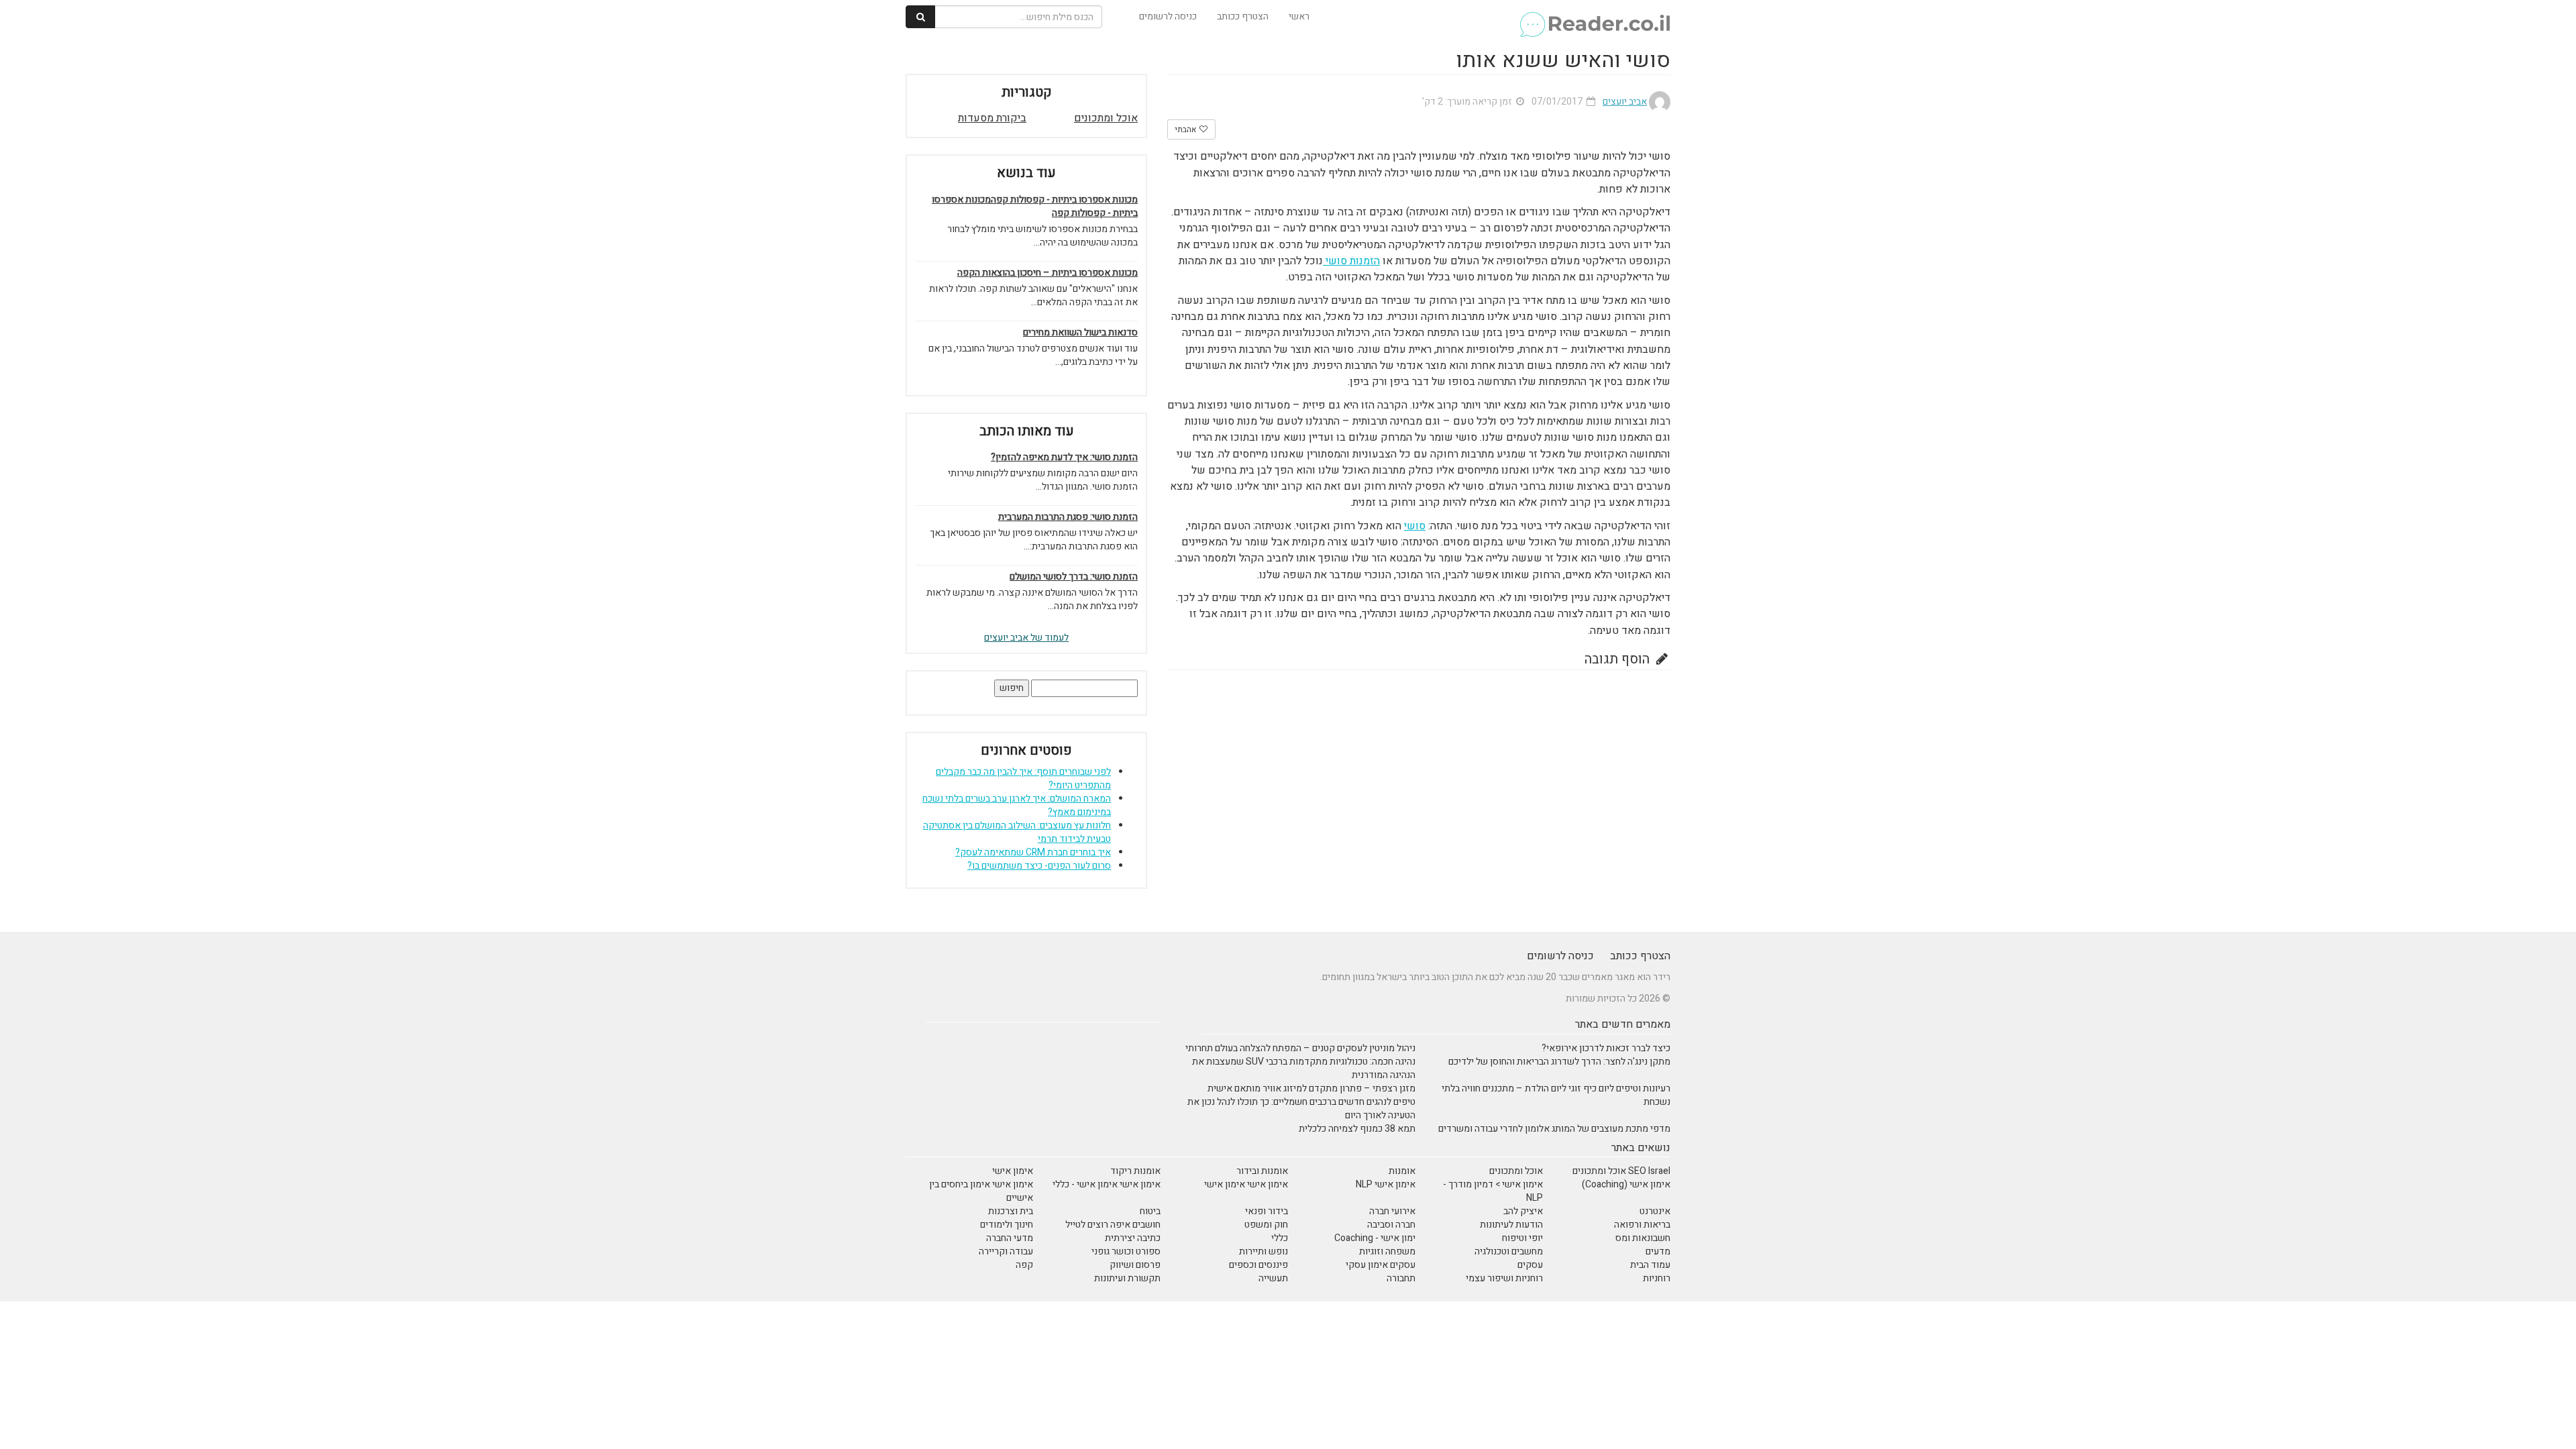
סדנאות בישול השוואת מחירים (1080, 333)
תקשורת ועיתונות (1127, 1278)
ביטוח (1150, 1211)
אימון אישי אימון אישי (1246, 1184)
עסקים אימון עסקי (1381, 1265)
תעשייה (1273, 1278)
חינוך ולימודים (1007, 1225)
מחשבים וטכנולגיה (1509, 1251)
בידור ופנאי (1267, 1211)
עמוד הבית (1650, 1265)
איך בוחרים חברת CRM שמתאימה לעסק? (1033, 852)
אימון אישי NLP (1386, 1184)
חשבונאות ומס (1643, 1238)
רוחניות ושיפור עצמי (1504, 1278)
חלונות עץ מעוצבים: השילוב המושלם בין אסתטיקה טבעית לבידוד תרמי (1017, 832)
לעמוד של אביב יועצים (1026, 638)
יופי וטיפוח (1522, 1238)
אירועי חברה (1392, 1211)
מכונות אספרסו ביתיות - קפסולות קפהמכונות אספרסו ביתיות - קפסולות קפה (1035, 207)
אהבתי (1186, 129)
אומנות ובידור (1262, 1171)
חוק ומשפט (1266, 1225)
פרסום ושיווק (1135, 1265)
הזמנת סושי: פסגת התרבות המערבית (1068, 517)
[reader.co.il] (1594, 17)
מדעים (1658, 1251)
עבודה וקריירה (1006, 1251)
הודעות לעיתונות (1511, 1225)
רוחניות (1657, 1278)
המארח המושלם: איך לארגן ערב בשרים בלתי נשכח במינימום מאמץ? (1017, 805)
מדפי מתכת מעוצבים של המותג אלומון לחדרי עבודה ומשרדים (1554, 1129)
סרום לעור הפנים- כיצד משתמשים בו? (1039, 866)
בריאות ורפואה (1642, 1225)
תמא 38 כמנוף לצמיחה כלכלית (1357, 1129)
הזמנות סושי (1351, 261)
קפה (1024, 1265)
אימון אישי (1013, 1171)
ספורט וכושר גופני (1126, 1251)
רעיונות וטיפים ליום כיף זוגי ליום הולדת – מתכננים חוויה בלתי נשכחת (1556, 1095)
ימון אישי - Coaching (1375, 1238)
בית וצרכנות (1011, 1211)
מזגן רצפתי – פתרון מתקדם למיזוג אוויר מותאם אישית (1311, 1088)
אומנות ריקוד (1135, 1171)
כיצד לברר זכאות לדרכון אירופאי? (1606, 1048)
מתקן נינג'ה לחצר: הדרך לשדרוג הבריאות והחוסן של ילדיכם (1559, 1062)
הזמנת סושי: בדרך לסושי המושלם (1074, 577)
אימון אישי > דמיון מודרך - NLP (1493, 1191)
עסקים (1530, 1265)
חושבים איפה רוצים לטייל (1113, 1225)
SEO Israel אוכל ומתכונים (1621, 1171)
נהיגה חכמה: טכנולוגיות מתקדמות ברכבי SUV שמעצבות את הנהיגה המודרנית (1304, 1068)
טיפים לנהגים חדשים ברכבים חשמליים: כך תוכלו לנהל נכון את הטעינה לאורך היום (1301, 1109)
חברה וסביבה (1391, 1225)
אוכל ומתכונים (1106, 118)
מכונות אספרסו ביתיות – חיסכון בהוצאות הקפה (1048, 273)
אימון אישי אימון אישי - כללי (1107, 1184)
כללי (1280, 1238)
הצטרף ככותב (1243, 16)
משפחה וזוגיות (1387, 1251)
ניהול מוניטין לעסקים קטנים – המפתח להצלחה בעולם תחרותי (1300, 1048)
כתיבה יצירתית (1133, 1238)
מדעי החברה (1010, 1238)
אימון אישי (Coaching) (1626, 1184)
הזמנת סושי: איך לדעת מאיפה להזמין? (1064, 458)
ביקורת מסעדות (992, 118)
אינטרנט (1655, 1211)
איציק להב (1523, 1211)
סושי (1415, 526)
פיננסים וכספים (1258, 1265)
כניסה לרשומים (1168, 16)
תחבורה (1401, 1278)
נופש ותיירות (1264, 1251)
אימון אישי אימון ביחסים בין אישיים (981, 1191)
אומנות (1402, 1171)
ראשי (1299, 16)
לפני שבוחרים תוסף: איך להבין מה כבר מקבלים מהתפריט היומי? (1023, 779)
